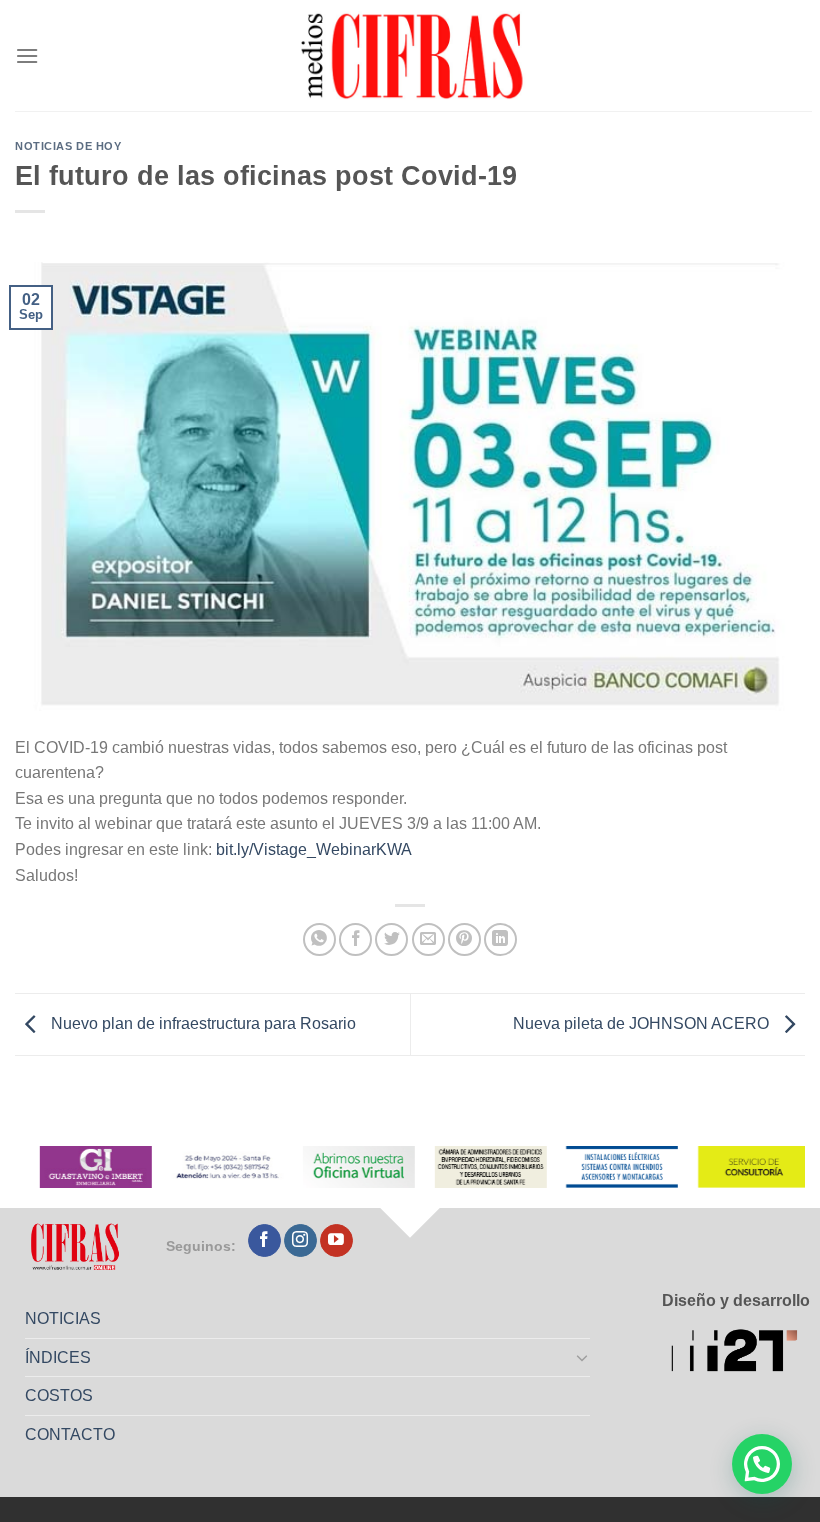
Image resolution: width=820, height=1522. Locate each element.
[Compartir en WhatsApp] (319, 939)
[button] (762, 1464)
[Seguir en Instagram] (300, 1241)
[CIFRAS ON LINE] (414, 55)
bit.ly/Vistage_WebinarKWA (314, 849)
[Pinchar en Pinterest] (464, 939)
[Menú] (27, 55)
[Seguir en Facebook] (264, 1241)
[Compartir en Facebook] (355, 939)
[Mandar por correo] (428, 939)
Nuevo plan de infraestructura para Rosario (201, 1023)
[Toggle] (583, 1357)
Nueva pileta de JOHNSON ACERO (643, 1023)
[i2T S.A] (740, 1352)
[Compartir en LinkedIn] (500, 939)
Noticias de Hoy (68, 146)
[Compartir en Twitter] (391, 939)
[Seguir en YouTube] (336, 1241)
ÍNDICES (58, 1357)
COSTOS (59, 1395)
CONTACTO (70, 1434)
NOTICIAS (63, 1318)
